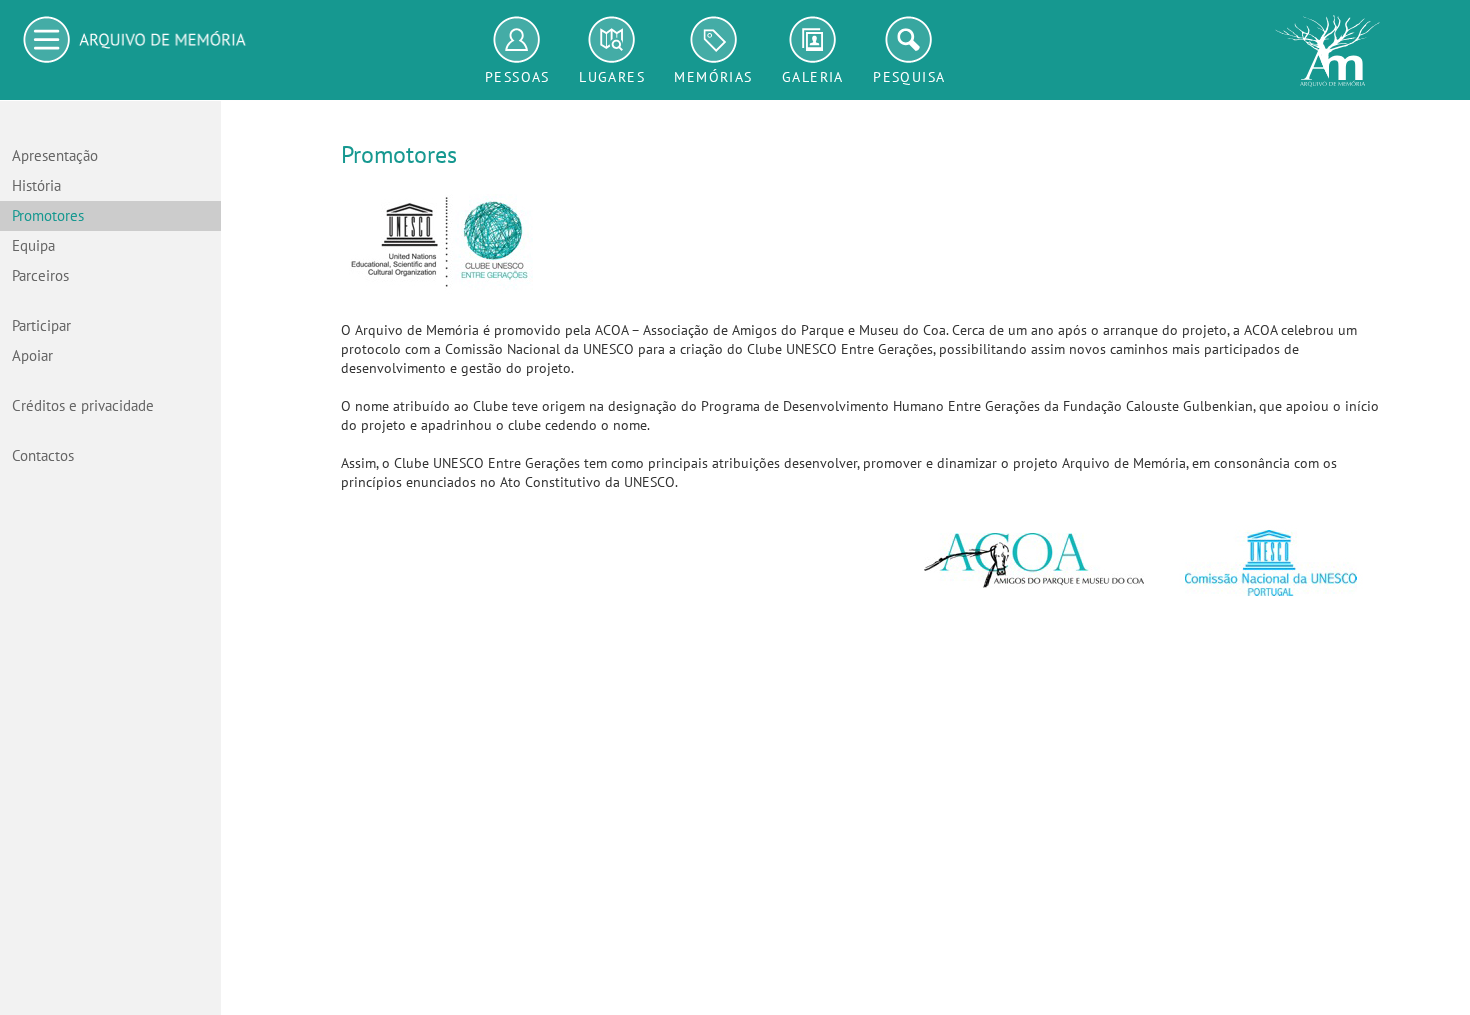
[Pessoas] (517, 40)
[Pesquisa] (909, 40)
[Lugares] (612, 40)
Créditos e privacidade (83, 406)
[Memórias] (713, 40)
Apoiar (32, 356)
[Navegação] (140, 40)
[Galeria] (813, 40)
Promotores (48, 216)
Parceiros (40, 276)
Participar (41, 326)
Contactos (43, 456)
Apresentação (55, 156)
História (36, 186)
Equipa (33, 246)
